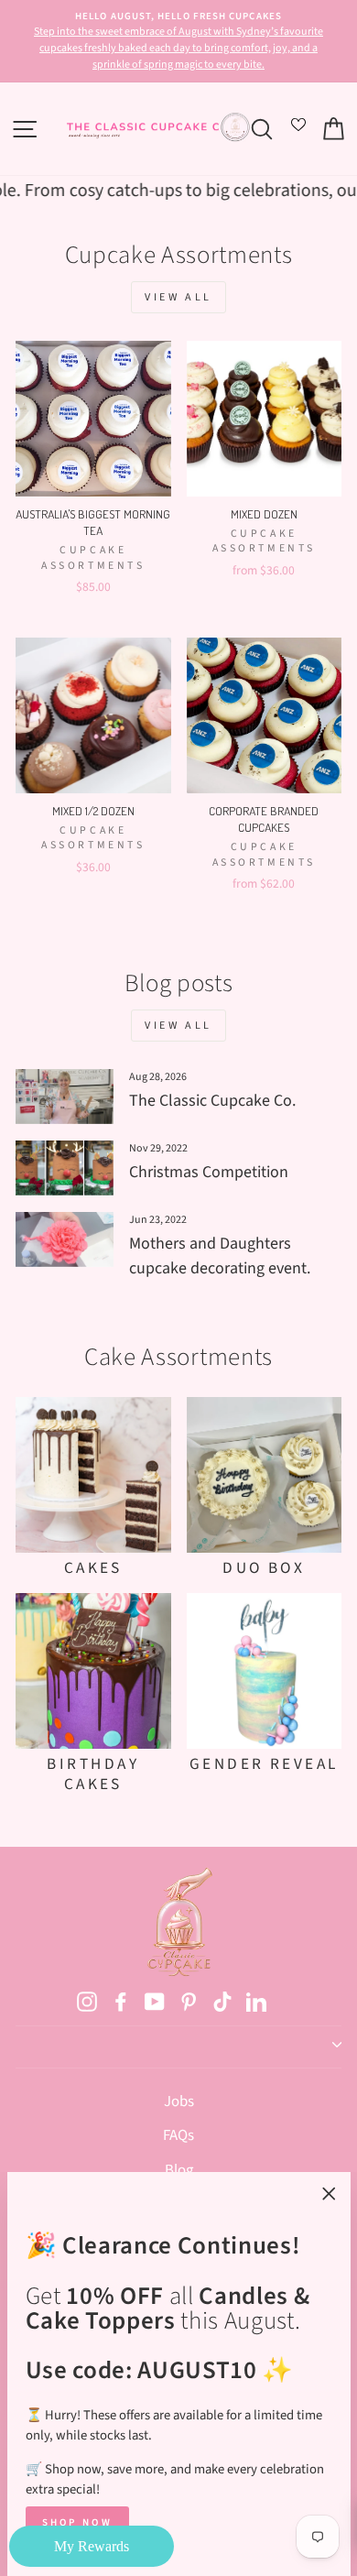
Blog (179, 2170)
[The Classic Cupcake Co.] (65, 1097)
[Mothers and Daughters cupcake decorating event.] (65, 1239)
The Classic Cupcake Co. (212, 1101)
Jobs (179, 2101)
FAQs (178, 2135)
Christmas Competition (209, 1172)
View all (178, 297)
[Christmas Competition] (65, 1168)
